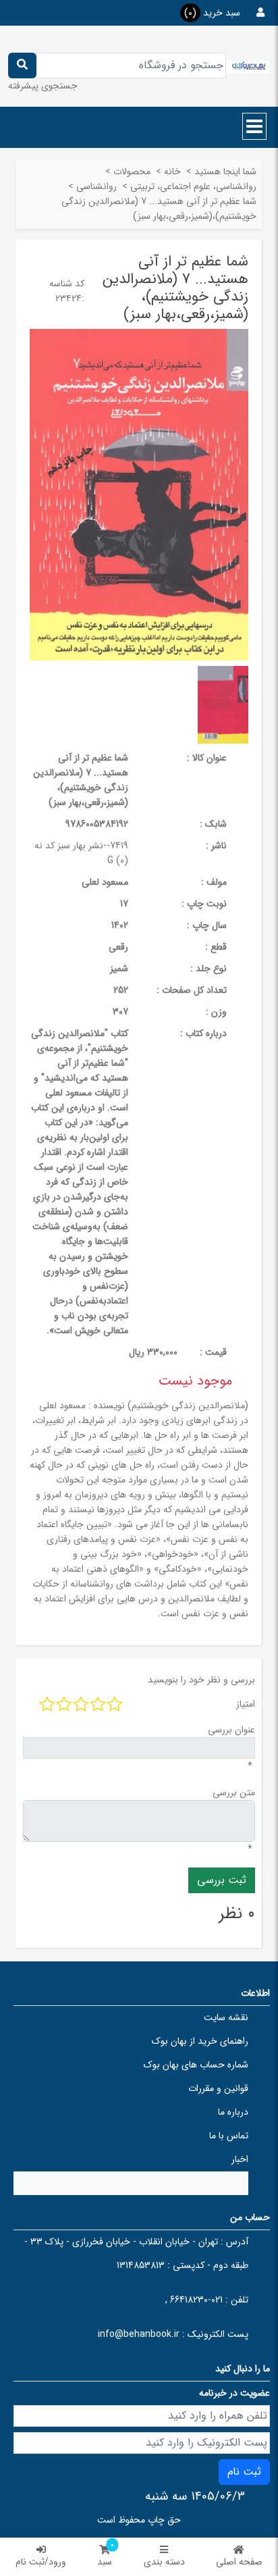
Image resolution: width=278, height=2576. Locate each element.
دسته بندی (164, 2562)
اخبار (240, 2159)
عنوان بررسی (231, 1730)
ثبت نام (244, 2472)
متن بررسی (234, 1793)
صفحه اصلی (239, 2562)
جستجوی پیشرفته (43, 86)
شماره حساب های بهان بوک (196, 2065)
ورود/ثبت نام (41, 2562)
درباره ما (233, 2112)
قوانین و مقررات (218, 2088)
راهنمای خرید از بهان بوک (200, 2041)
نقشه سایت (226, 2017)
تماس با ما (229, 2136)
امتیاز (246, 1704)
